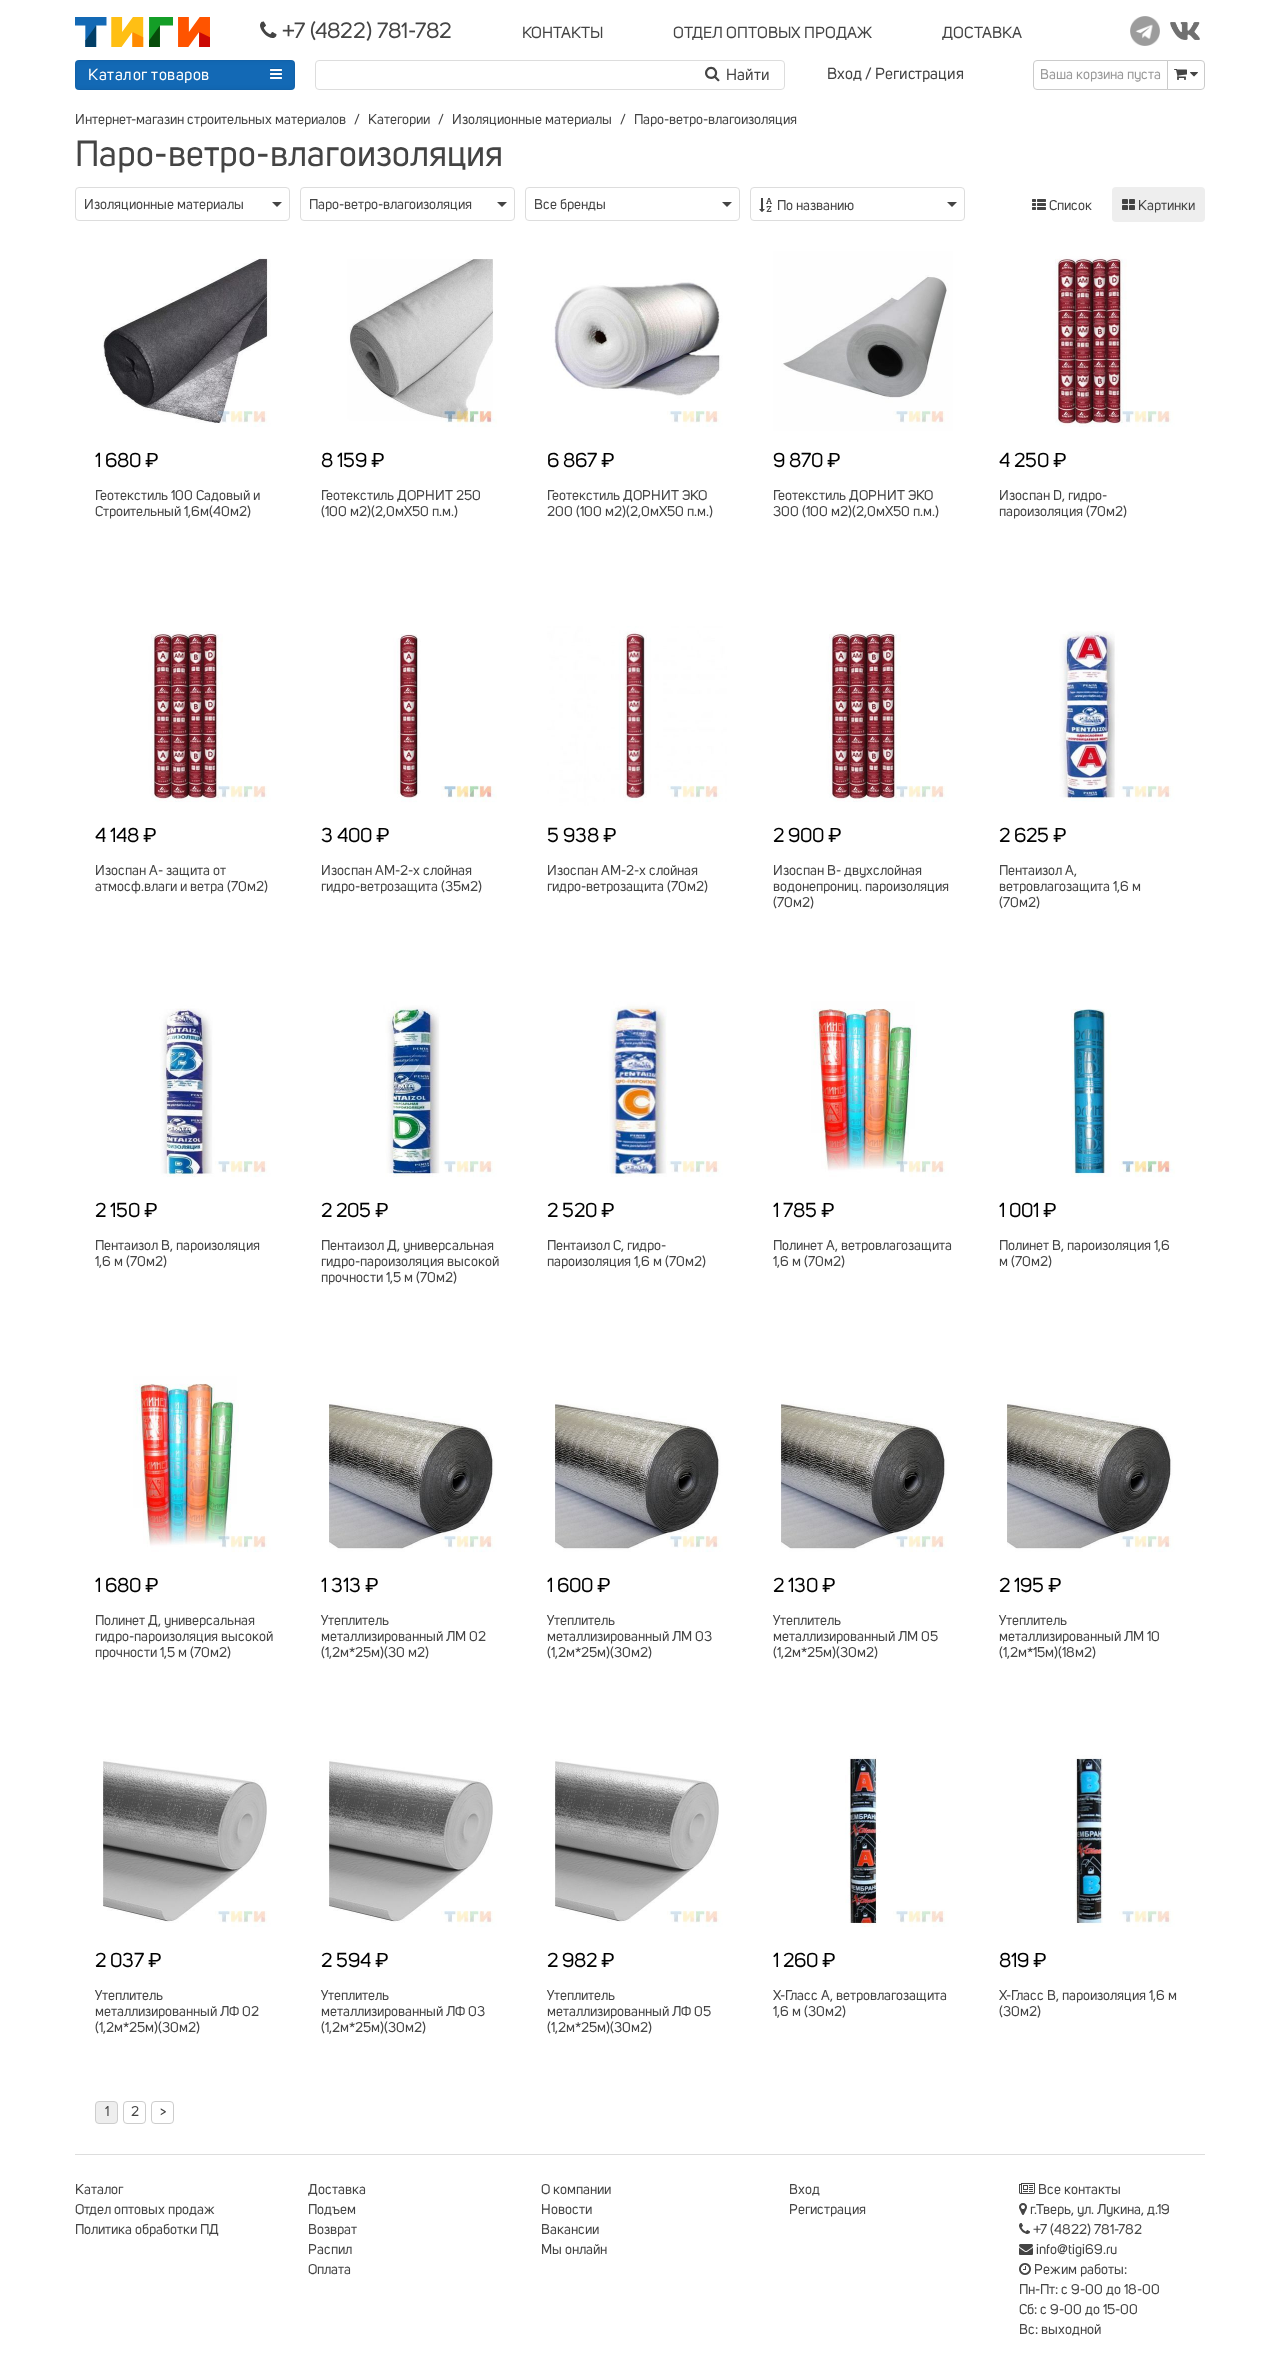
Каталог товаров (149, 75)
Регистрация (919, 74)
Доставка (337, 2190)
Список (1069, 206)
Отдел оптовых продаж (145, 2210)
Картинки (1165, 206)
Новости (566, 2210)
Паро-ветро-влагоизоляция (715, 120)
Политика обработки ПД (147, 2230)
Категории (399, 120)
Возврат (332, 2230)
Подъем (332, 2210)
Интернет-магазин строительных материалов (210, 120)
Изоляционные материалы (532, 120)
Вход (844, 74)
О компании (576, 2190)
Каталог (99, 2190)
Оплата (329, 2270)
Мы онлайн (574, 2250)
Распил (330, 2250)
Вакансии (570, 2230)
